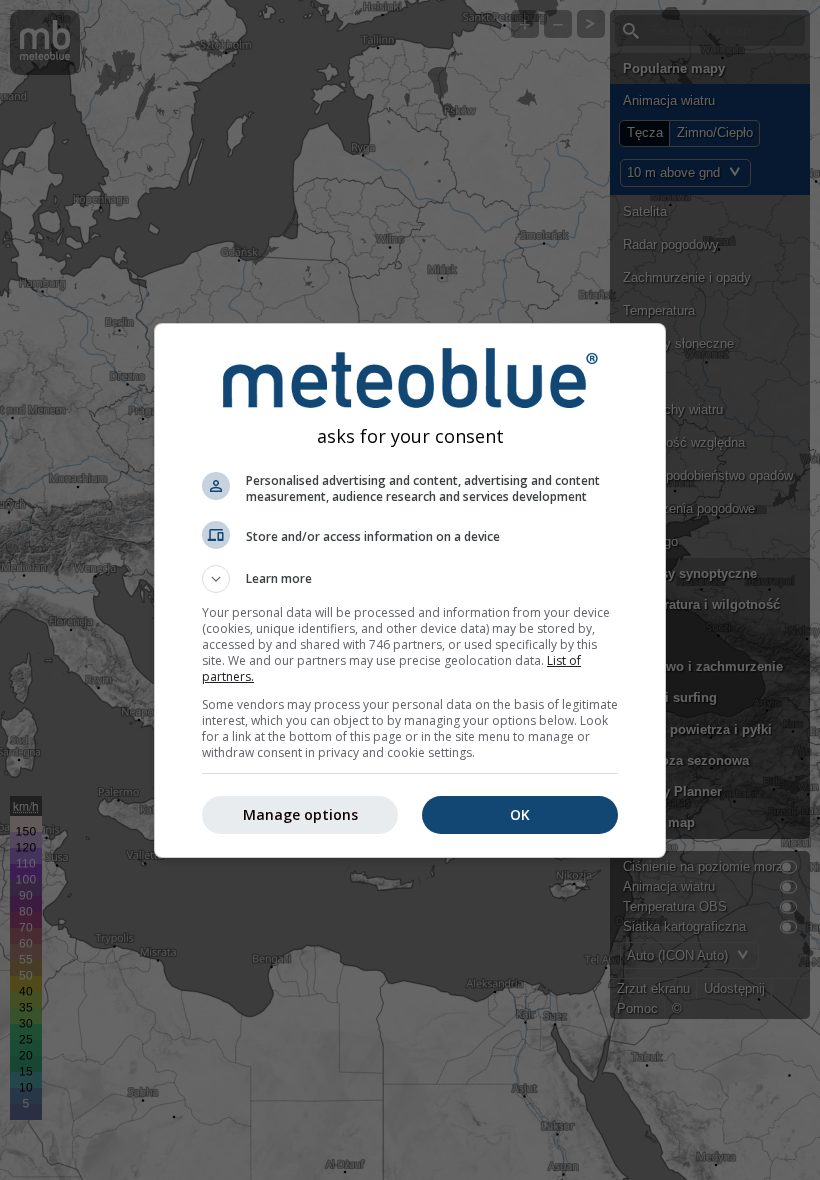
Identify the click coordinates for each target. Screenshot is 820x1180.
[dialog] (410, 590)
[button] (410, 579)
